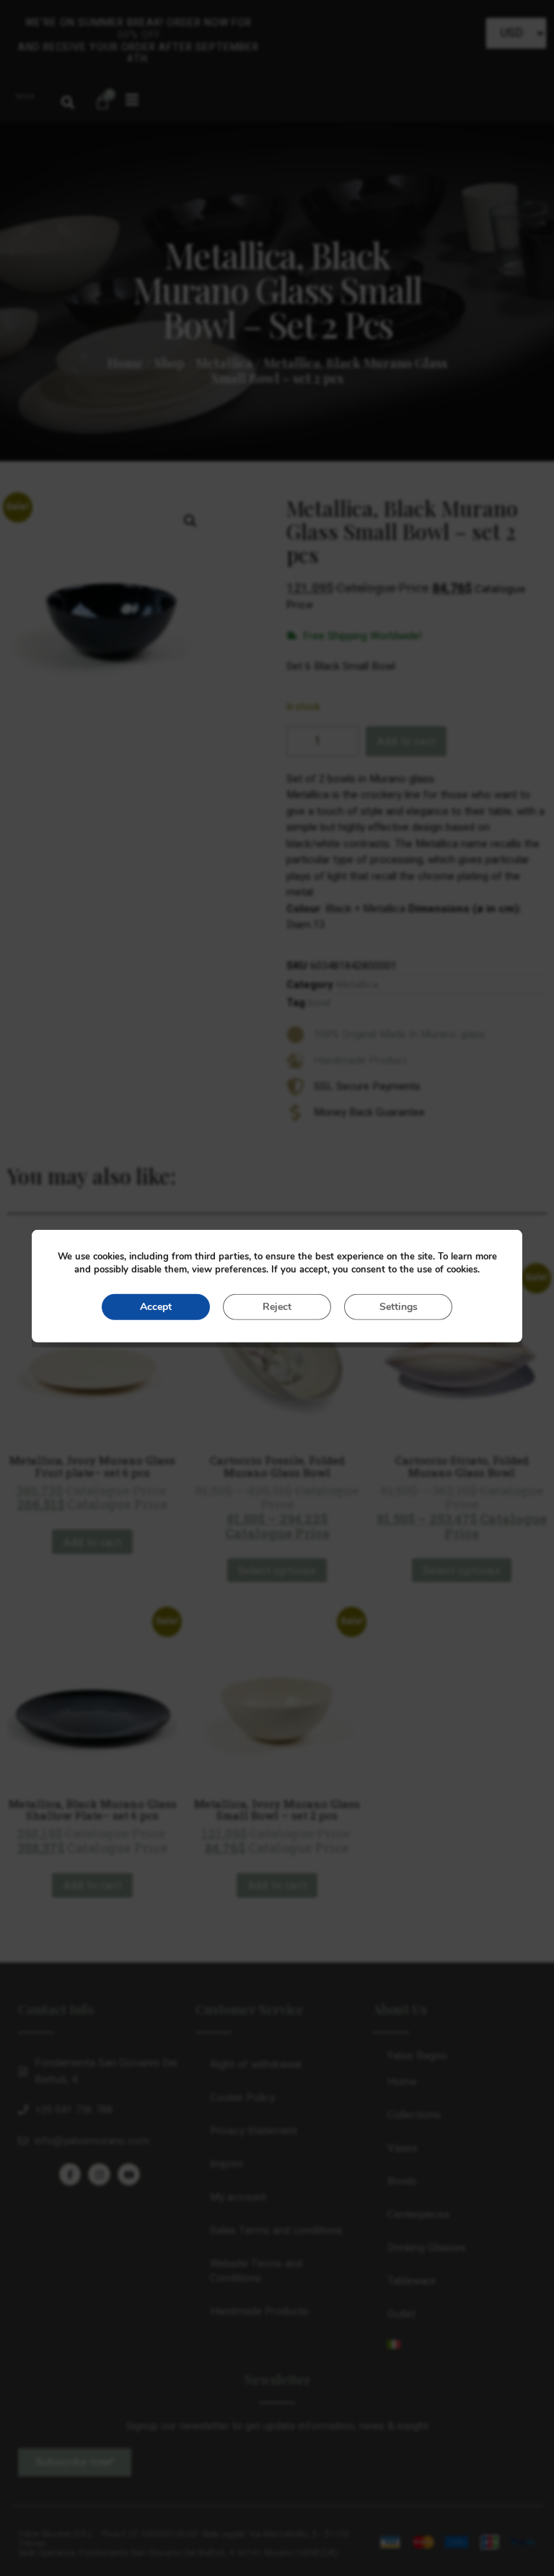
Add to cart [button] (92, 1542)
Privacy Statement (254, 2131)
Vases (403, 2148)
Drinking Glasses (427, 2248)
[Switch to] (454, 2344)
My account (238, 2197)
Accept (156, 1306)
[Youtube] (129, 2174)
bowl (319, 1003)
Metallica (224, 363)
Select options (277, 1570)
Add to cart (406, 741)
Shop (170, 363)
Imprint (227, 2164)
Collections (414, 2115)
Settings (399, 1306)
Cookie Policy (242, 2097)
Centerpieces (419, 2214)
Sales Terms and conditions (276, 2230)
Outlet (401, 2314)
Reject (277, 1306)
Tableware (412, 2281)
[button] (68, 102)
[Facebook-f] (70, 2174)
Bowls (402, 2181)
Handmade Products (259, 2311)
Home (126, 363)
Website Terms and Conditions (256, 2271)
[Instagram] (99, 2174)
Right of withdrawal (256, 2064)
